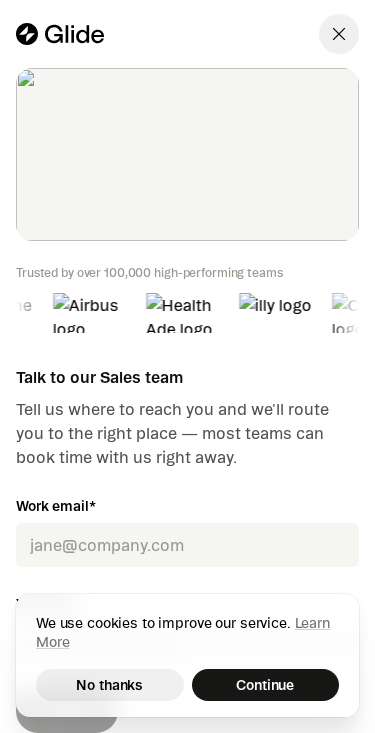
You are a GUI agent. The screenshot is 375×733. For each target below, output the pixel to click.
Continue (265, 685)
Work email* (55, 506)
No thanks (109, 685)
